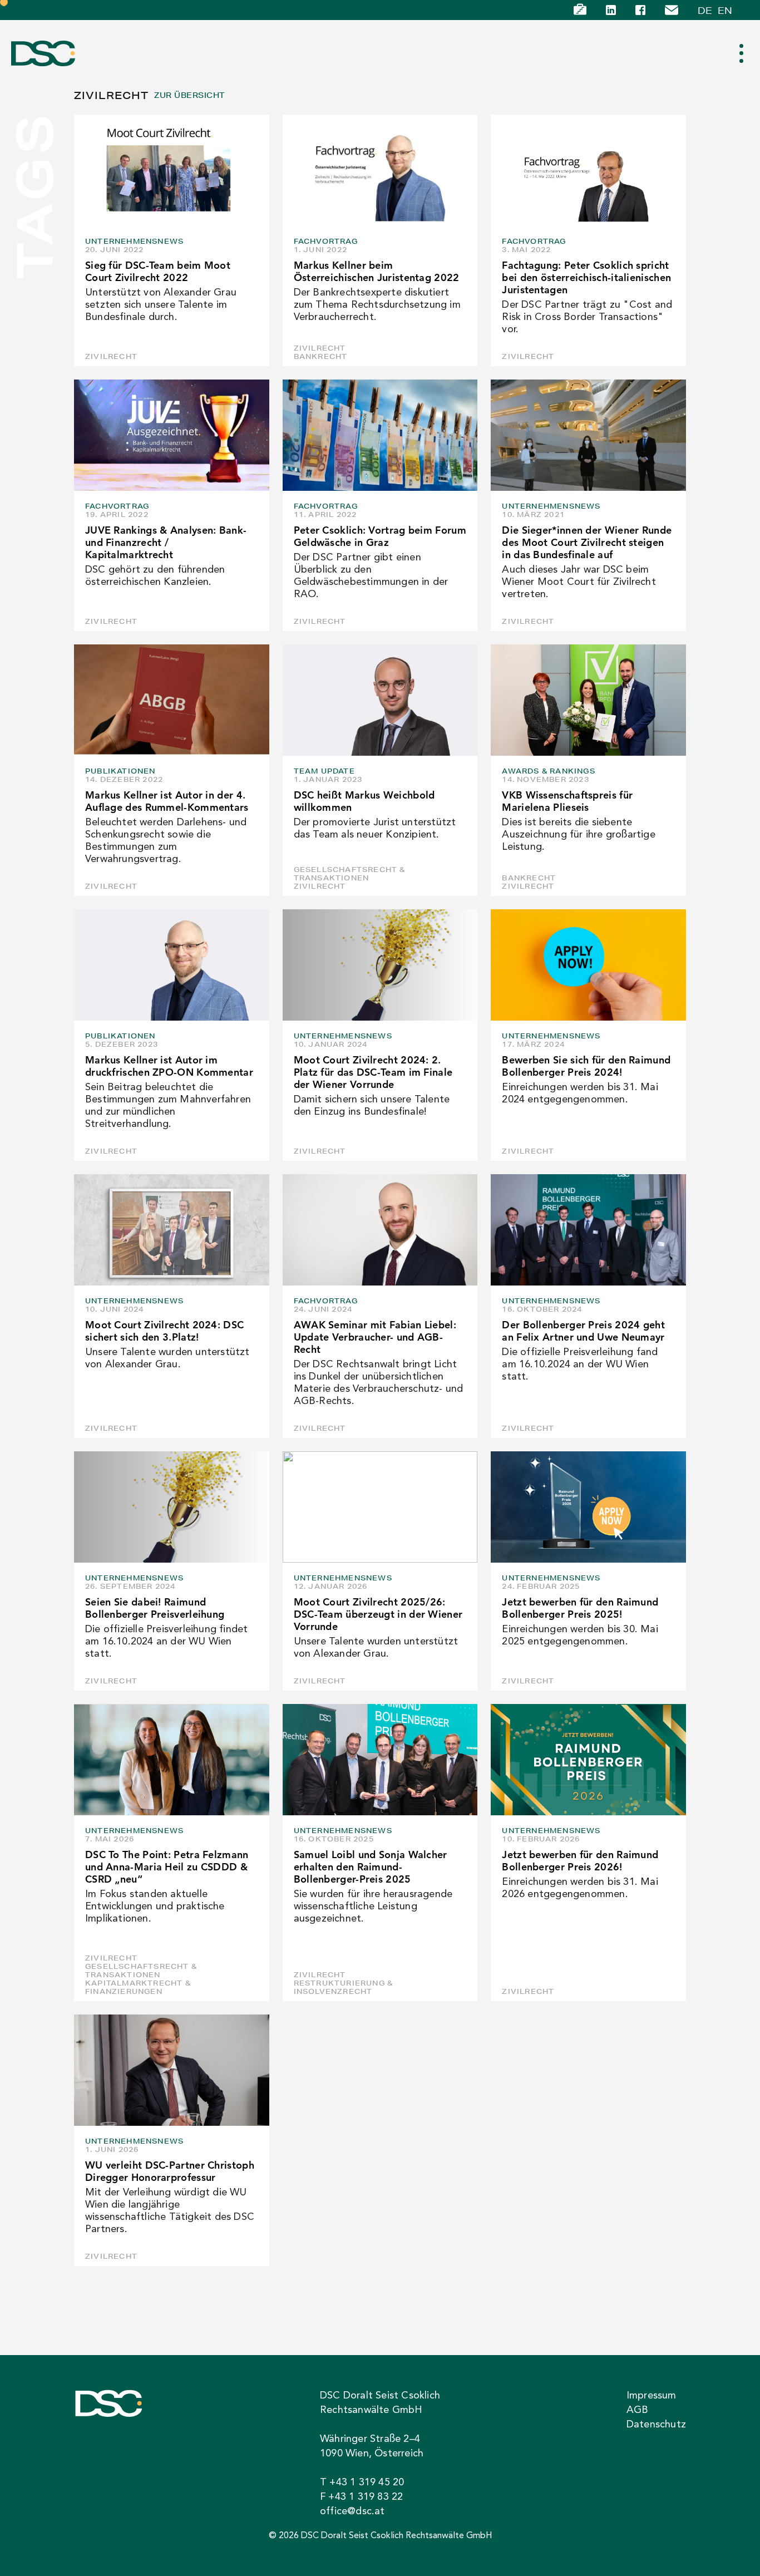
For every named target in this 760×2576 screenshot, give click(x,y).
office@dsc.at (352, 2511)
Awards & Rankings (548, 771)
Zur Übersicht (189, 95)
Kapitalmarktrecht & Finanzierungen (138, 1987)
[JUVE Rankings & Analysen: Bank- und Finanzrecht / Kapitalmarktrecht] (172, 435)
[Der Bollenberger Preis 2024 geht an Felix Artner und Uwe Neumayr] (588, 1230)
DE (705, 10)
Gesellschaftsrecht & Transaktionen (350, 874)
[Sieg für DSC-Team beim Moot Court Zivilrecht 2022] (172, 170)
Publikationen (120, 771)
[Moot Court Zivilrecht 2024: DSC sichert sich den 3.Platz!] (172, 1230)
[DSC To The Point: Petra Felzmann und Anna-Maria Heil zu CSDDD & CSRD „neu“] (172, 1760)
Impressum (652, 2396)
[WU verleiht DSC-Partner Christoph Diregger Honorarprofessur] (172, 2070)
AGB (638, 2410)
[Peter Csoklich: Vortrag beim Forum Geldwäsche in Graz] (380, 435)
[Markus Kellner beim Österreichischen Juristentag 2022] (380, 170)
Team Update (324, 771)
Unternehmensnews (134, 241)
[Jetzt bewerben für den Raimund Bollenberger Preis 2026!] (588, 1760)
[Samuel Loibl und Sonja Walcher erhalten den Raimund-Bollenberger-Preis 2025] (380, 1760)
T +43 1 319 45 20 (362, 2483)
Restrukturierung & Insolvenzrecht (344, 1987)
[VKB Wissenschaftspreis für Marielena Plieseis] (588, 700)
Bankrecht (321, 356)
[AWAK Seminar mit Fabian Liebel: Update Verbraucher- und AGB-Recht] (380, 1230)
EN (725, 10)
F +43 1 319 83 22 (361, 2497)
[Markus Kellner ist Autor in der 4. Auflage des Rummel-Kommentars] (172, 700)
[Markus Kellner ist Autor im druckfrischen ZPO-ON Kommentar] (172, 965)
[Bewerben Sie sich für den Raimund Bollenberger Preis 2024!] (588, 965)
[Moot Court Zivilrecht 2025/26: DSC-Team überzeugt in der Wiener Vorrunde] (380, 1507)
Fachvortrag (326, 241)
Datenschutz (656, 2425)
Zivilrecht (111, 356)
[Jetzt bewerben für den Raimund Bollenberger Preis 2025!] (588, 1507)
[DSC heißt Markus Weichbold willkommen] (380, 700)
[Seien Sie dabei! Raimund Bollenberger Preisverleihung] (172, 1507)
